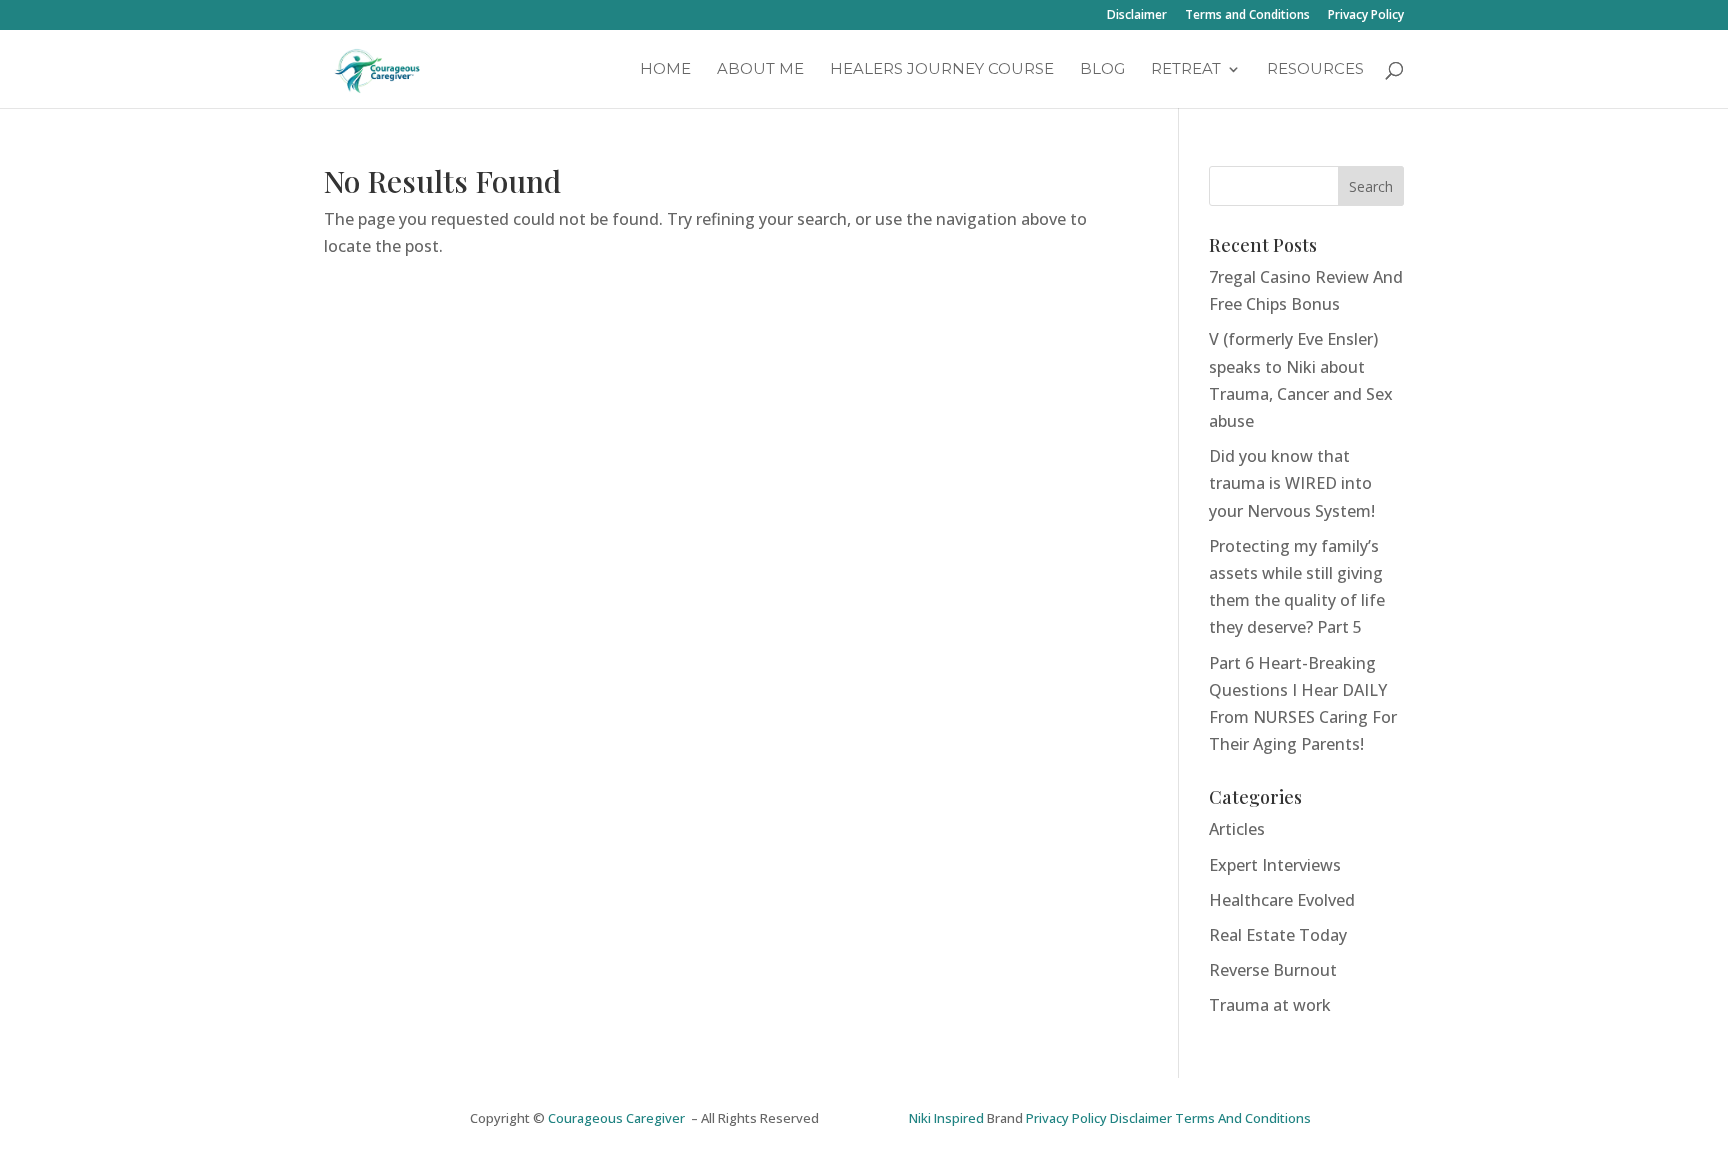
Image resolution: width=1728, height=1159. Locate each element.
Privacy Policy (1366, 16)
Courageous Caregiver (619, 1118)
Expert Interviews (1275, 865)
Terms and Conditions (1247, 16)
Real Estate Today (1278, 935)
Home (665, 70)
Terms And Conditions (1243, 1118)
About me (760, 70)
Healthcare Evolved (1282, 900)
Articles (1237, 829)
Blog (1102, 70)
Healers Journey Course (942, 70)
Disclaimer (1137, 16)
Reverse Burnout (1273, 970)
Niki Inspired (946, 1118)
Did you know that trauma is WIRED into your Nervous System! (1292, 483)
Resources (1315, 70)
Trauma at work (1270, 1005)
